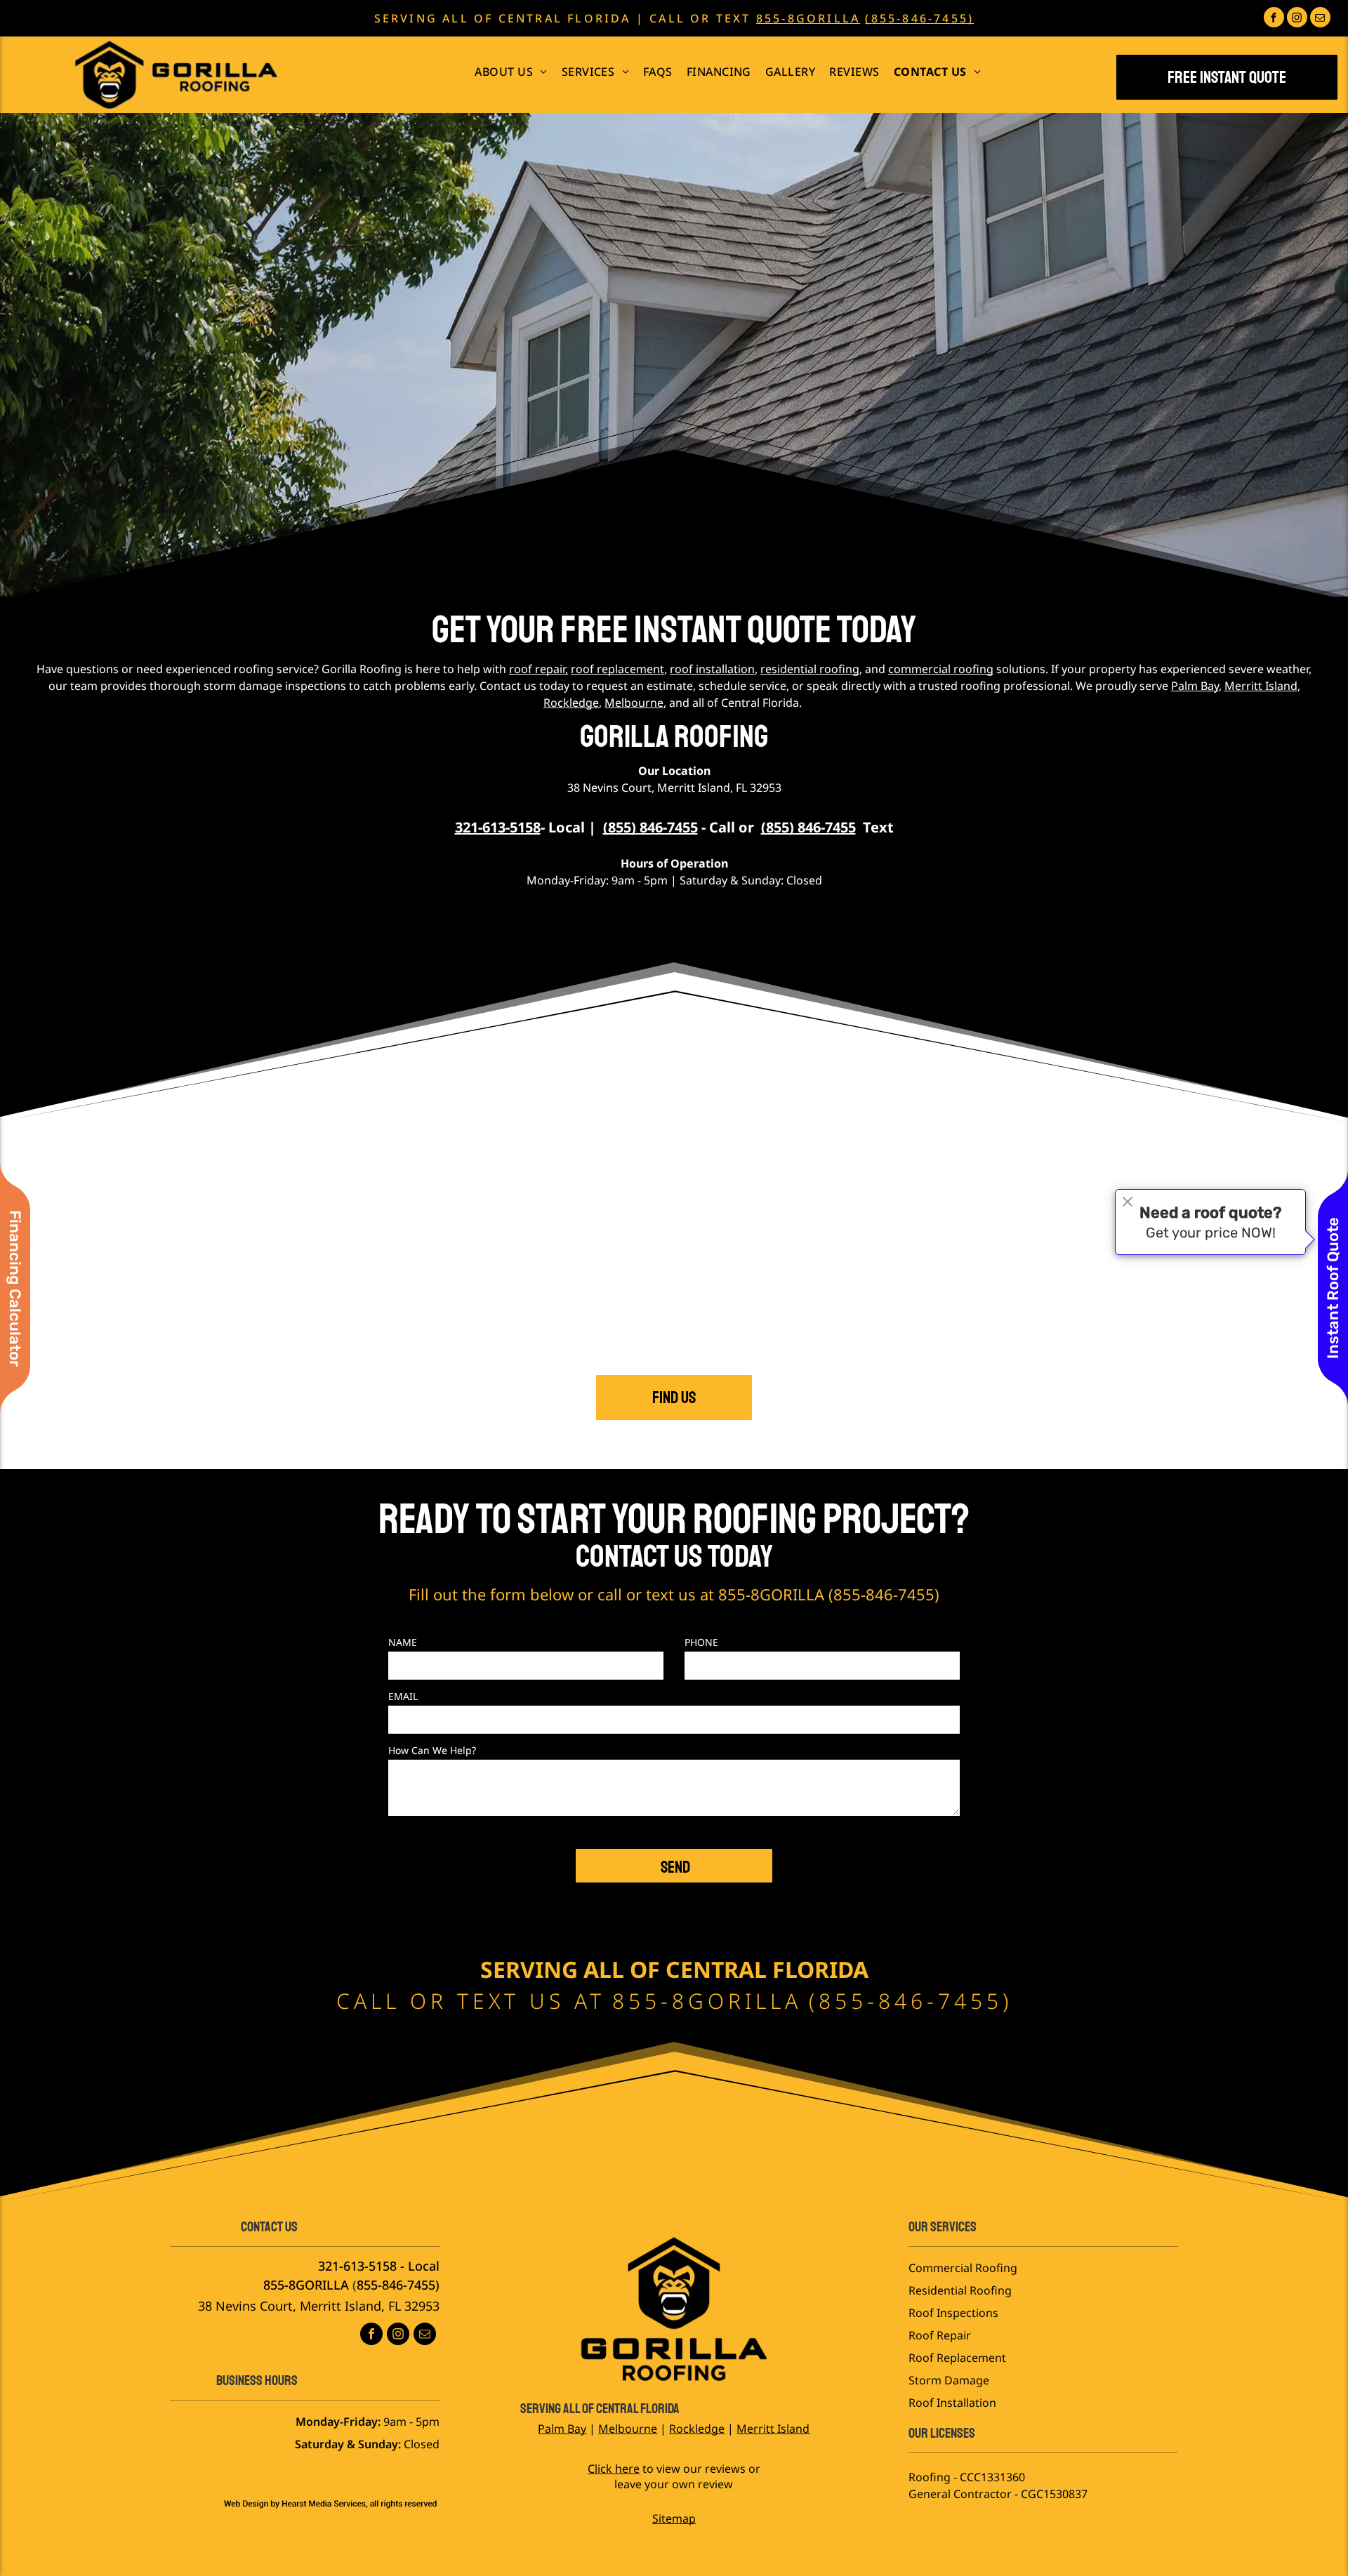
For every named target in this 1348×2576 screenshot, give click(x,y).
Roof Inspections (953, 2313)
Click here (614, 2469)
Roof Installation (952, 2403)
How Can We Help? (432, 1750)
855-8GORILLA (808, 18)
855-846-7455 (884, 1594)
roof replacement (617, 669)
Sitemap (674, 2518)
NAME (403, 1642)
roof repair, (538, 669)
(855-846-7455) (919, 18)
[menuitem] (511, 72)
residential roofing (810, 669)
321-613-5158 (357, 2266)
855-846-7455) (398, 2285)
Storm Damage (949, 2380)
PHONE (701, 1642)
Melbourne (634, 703)
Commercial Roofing (963, 2268)
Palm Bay (1195, 686)
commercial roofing (941, 669)
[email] (1320, 19)
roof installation (712, 669)
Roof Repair (940, 2335)
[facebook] (1274, 19)
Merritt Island (1261, 686)
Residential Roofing (960, 2290)
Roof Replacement (957, 2358)
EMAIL (403, 1696)
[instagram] (1297, 19)
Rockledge (571, 703)
